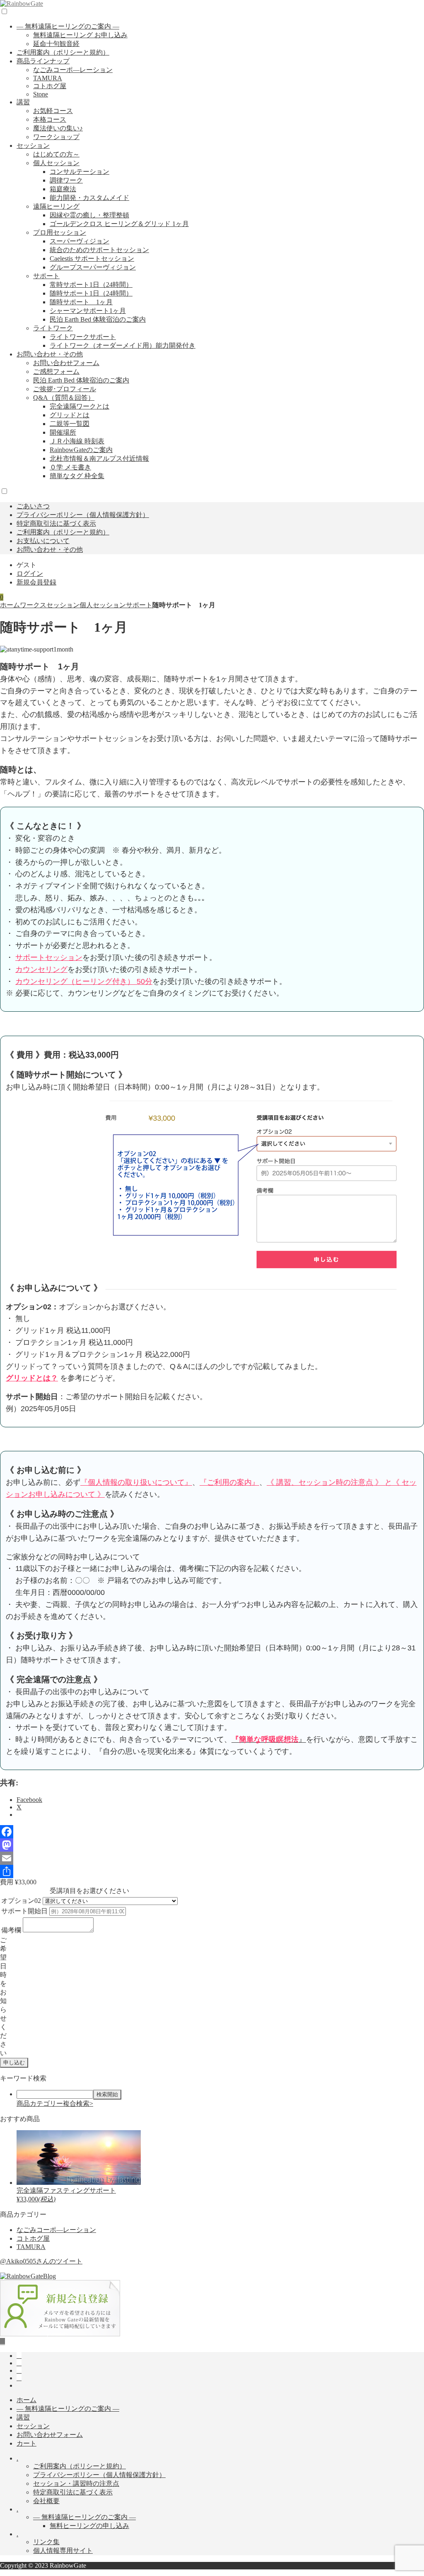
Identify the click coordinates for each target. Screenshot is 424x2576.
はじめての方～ (56, 154)
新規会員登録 (36, 582)
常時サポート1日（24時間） (91, 285)
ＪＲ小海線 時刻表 (77, 441)
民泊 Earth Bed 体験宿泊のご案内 (98, 319)
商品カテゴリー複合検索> (55, 2103)
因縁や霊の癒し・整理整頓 (89, 215)
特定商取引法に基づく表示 (56, 523)
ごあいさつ (33, 506)
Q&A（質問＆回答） (64, 398)
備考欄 (11, 1930)
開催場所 (63, 432)
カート (26, 2443)
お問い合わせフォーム (66, 363)
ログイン (30, 574)
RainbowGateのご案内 (81, 450)
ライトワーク (53, 328)
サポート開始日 (24, 1911)
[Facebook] (212, 1832)
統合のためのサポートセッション (99, 250)
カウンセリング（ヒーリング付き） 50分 (84, 981)
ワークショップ (56, 137)
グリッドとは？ (32, 1378)
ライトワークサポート (83, 337)
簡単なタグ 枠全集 (77, 476)
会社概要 (46, 2501)
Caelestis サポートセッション (92, 259)
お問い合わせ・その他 (50, 354)
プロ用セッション (60, 232)
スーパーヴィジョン (79, 241)
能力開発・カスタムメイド (89, 198)
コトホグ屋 (50, 86)
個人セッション (56, 163)
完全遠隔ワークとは (79, 406)
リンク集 (46, 2542)
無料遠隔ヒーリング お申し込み (80, 35)
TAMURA (48, 78)
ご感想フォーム (56, 372)
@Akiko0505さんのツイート (41, 2261)
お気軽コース (53, 111)
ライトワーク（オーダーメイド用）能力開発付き (123, 345)
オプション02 (21, 1901)
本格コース (50, 119)
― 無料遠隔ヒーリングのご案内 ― (68, 26)
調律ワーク (66, 180)
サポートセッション (49, 957)
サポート (46, 276)
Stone (41, 94)
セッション (33, 146)
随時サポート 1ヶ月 (81, 302)
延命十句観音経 (56, 44)
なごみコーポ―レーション (73, 70)
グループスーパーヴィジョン (93, 267)
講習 (23, 102)
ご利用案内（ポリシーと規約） (63, 52)
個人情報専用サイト (63, 2551)
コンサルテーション (79, 172)
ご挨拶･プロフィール (65, 389)
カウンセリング (41, 969)
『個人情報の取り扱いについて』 (136, 1482)
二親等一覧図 (70, 424)
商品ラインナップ (43, 61)
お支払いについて (43, 541)
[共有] (212, 1871)
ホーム (10, 605)
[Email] (212, 1858)
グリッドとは (70, 415)
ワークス (33, 605)
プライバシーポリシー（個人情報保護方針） (83, 515)
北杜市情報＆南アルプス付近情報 (99, 458)
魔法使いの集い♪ (58, 128)
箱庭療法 (63, 189)
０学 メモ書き (70, 467)
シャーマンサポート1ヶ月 (88, 311)
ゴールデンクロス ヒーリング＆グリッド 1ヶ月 (119, 224)
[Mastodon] (212, 1845)
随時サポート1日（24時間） (91, 293)
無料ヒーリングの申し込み (89, 2526)
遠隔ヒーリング (56, 206)
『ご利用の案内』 (229, 1482)
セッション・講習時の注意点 (76, 2483)
